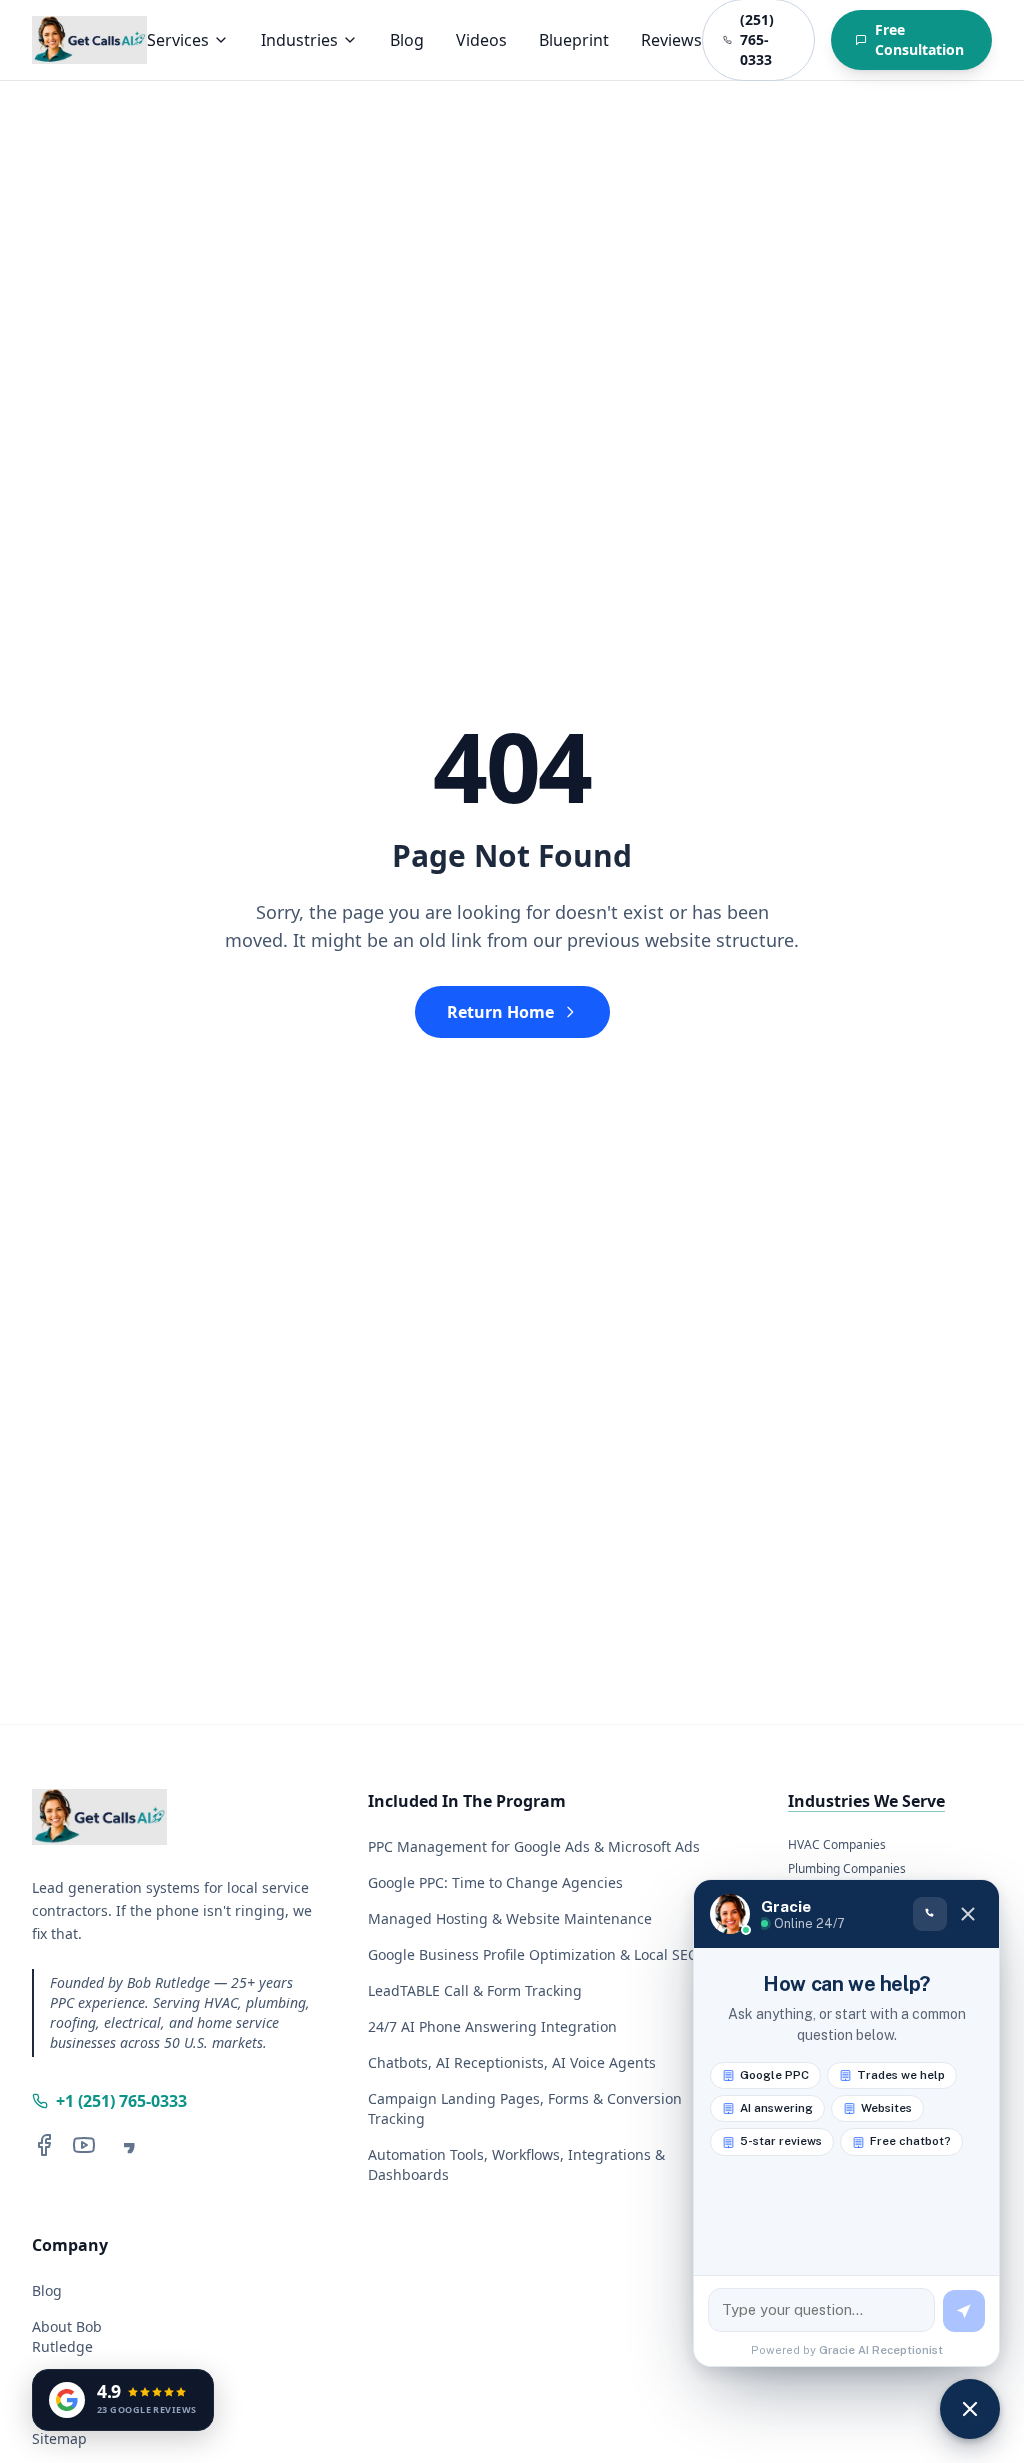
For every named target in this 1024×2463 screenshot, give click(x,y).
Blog (407, 40)
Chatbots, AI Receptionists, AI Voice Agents (512, 2062)
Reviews (671, 40)
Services (178, 40)
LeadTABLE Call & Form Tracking (475, 1990)
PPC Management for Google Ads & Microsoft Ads (534, 1846)
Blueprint (574, 40)
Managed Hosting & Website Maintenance (510, 1918)
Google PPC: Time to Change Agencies (495, 1882)
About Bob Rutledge (67, 2336)
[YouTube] (84, 2145)
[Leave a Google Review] (124, 2145)
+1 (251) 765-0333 (121, 2101)
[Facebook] (44, 2145)
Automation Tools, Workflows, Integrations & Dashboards (516, 2164)
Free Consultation (919, 39)
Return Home (500, 1012)
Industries (299, 40)
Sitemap (59, 2438)
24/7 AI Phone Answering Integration (492, 2026)
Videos (481, 40)
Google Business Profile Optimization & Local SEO (533, 1954)
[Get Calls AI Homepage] (89, 40)
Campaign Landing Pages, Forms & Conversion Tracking (525, 2108)
